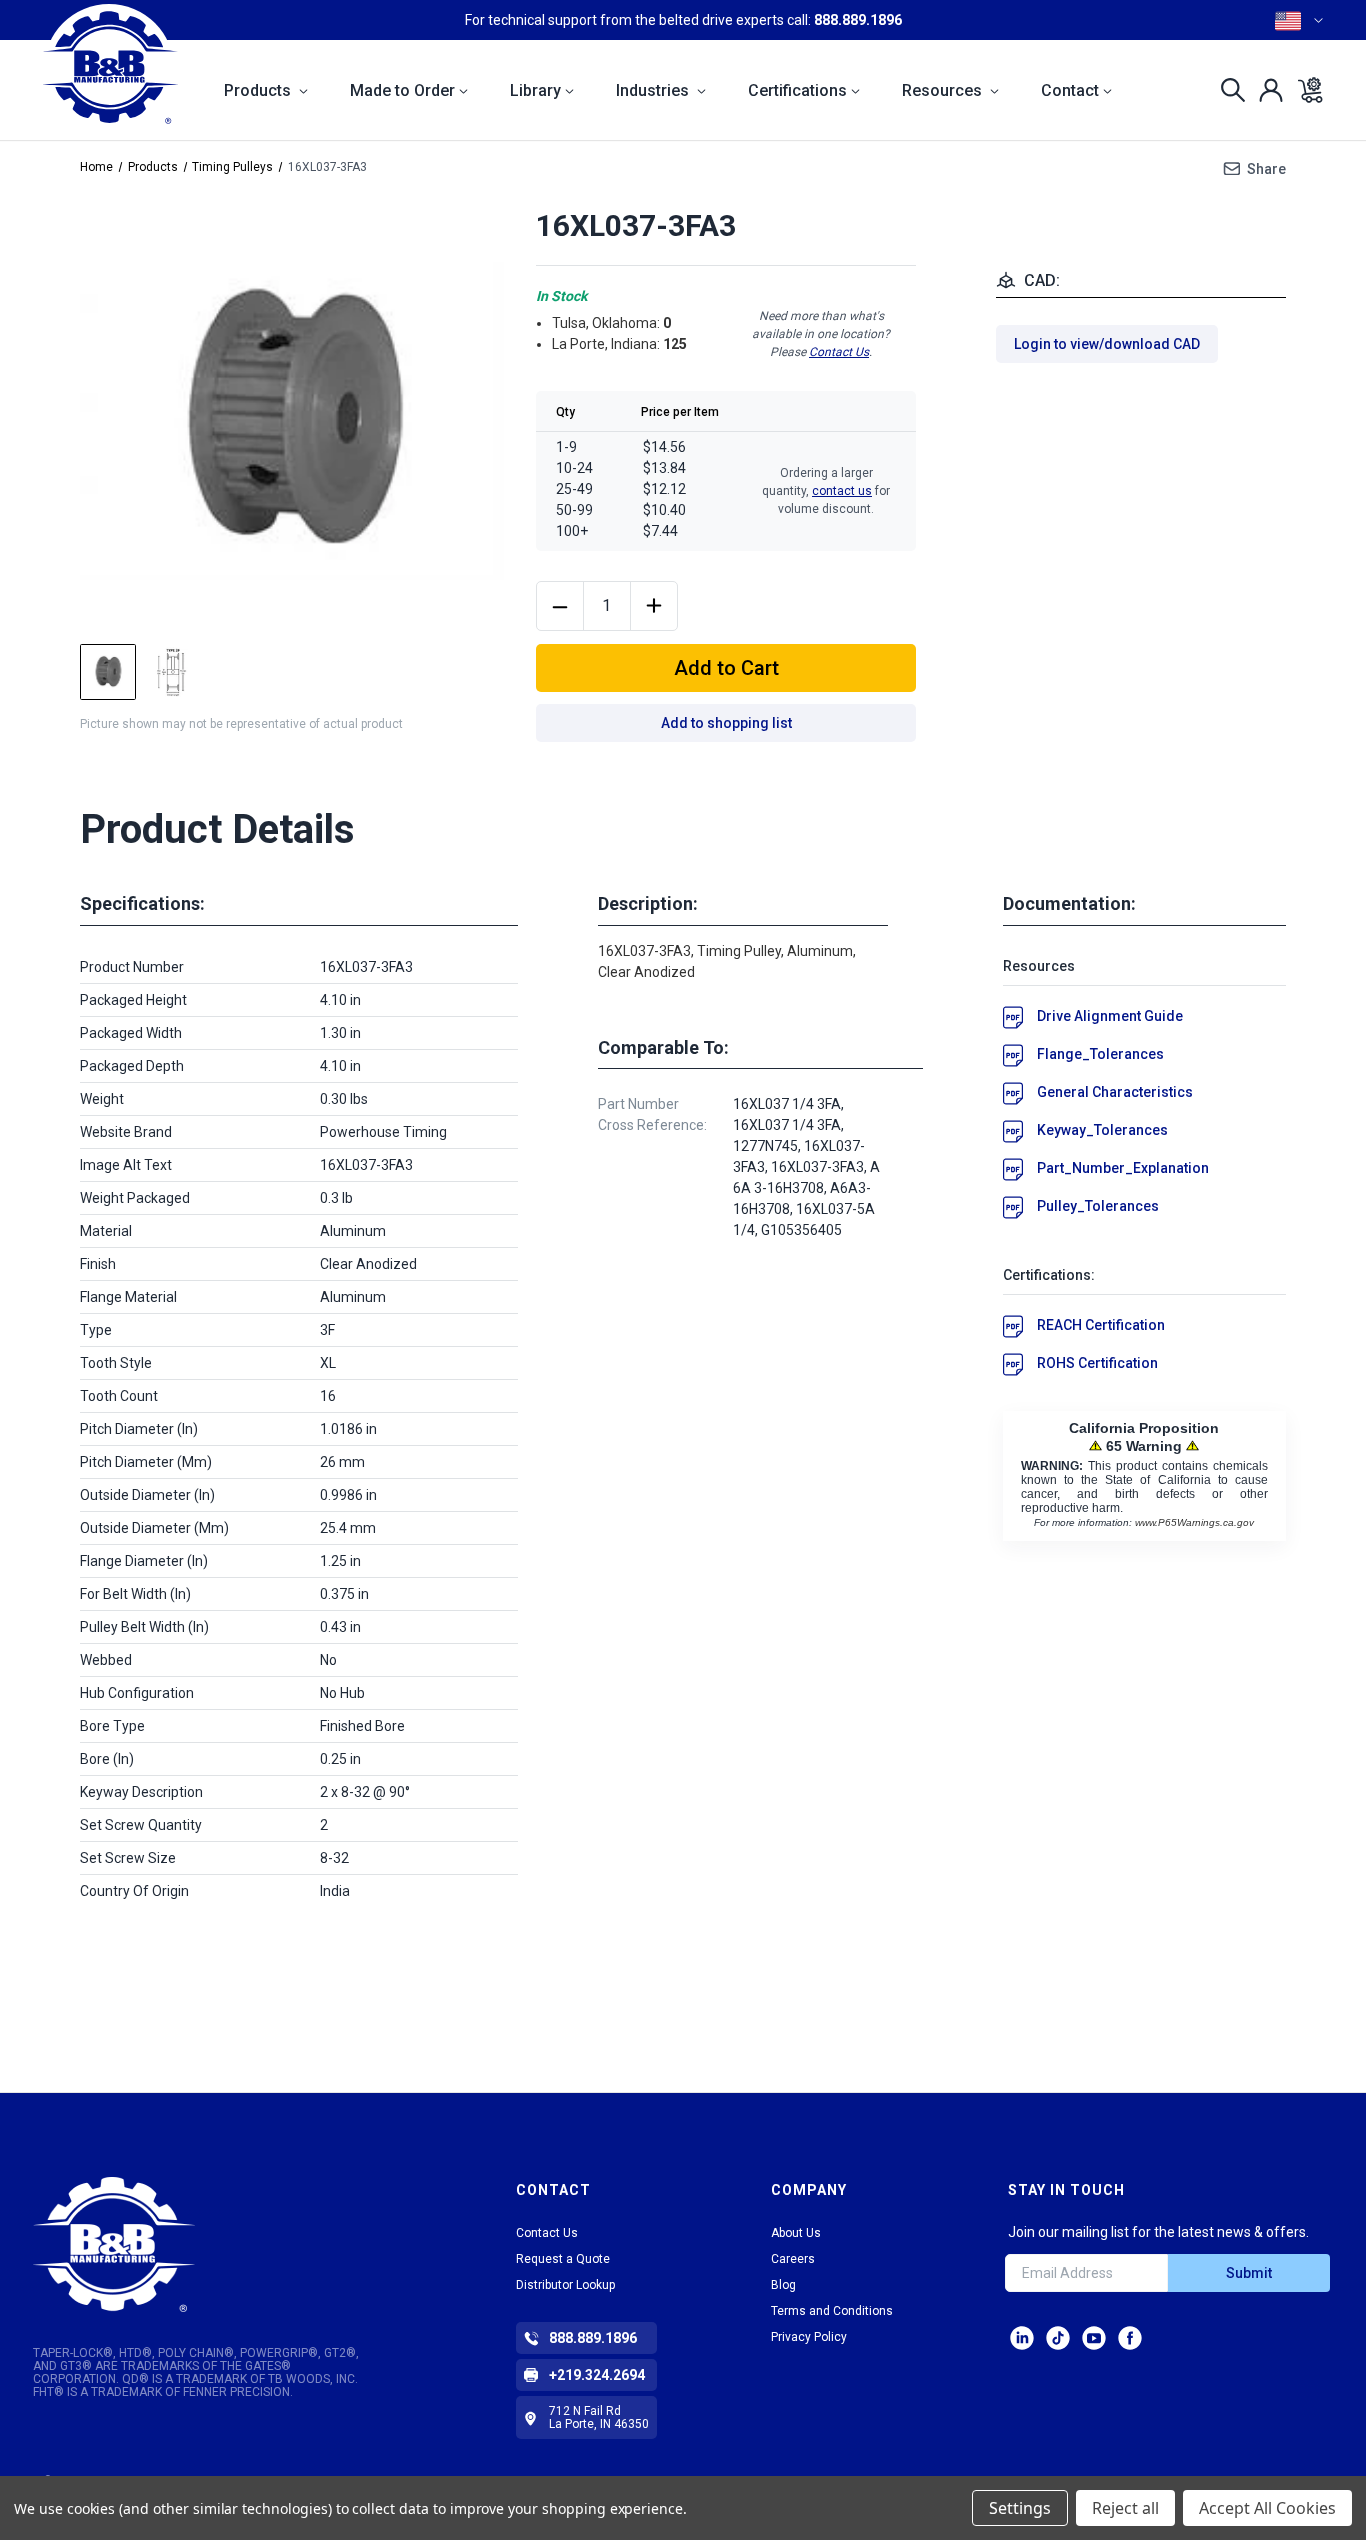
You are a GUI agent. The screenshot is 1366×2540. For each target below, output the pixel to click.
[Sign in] (1265, 90)
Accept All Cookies (1267, 2508)
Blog (783, 2285)
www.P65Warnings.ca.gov (1194, 1522)
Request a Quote (563, 2259)
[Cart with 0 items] (1304, 90)
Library (535, 90)
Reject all (1125, 2508)
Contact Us (839, 352)
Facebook (1130, 2338)
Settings (1020, 2508)
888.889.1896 (858, 20)
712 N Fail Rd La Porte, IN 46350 (599, 2417)
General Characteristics (1115, 1092)
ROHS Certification (1097, 1363)
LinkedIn (1022, 2338)
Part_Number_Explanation (1123, 1168)
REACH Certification (1101, 1325)
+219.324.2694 (597, 2375)
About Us (796, 2233)
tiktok (1058, 2338)
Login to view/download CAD (1107, 344)
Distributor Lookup (565, 2285)
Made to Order (402, 90)
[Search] (1227, 90)
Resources (944, 90)
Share (1266, 169)
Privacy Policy (809, 2337)
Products (259, 90)
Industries (654, 90)
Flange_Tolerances (1100, 1054)
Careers (793, 2259)
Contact (1070, 90)
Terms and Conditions (832, 2311)
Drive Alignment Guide (1110, 1016)
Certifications (797, 90)
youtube (1094, 2338)
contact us (842, 491)
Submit (1249, 2273)
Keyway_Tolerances (1102, 1130)
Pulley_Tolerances (1098, 1206)
